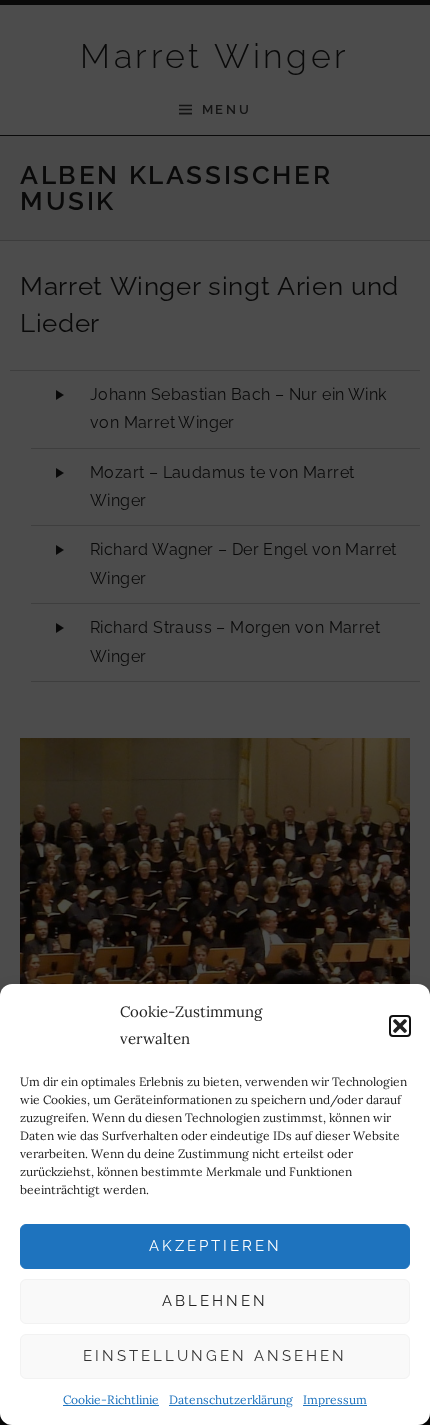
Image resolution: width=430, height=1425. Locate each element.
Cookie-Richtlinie (111, 1399)
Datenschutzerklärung (231, 1399)
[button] (400, 1026)
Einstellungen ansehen (215, 1356)
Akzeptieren (215, 1246)
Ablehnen (215, 1301)
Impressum (335, 1399)
